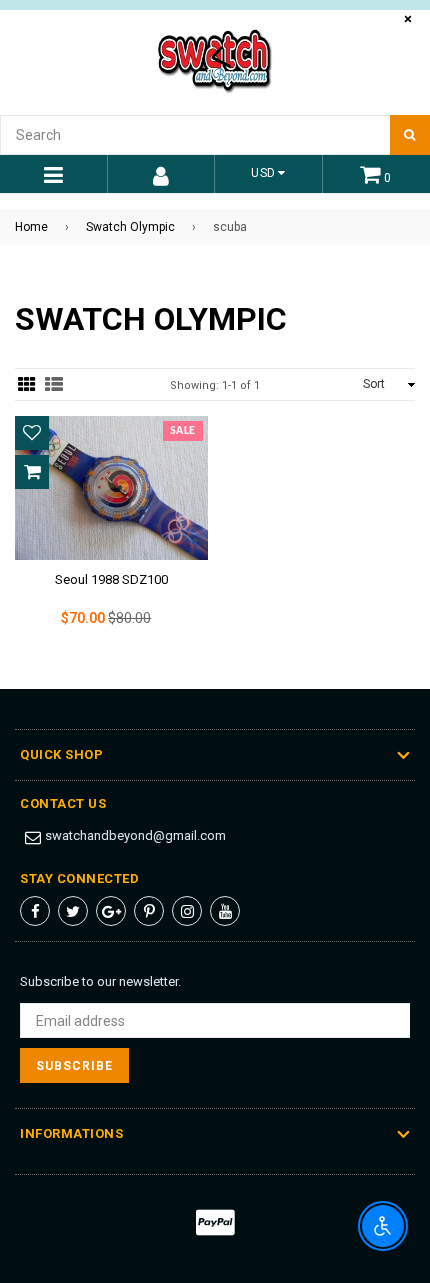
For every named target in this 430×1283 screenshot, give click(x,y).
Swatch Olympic (130, 227)
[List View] (54, 384)
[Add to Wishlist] (32, 433)
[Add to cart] (32, 472)
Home (31, 227)
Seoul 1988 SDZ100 (111, 579)
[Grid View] (27, 384)
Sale (183, 431)
